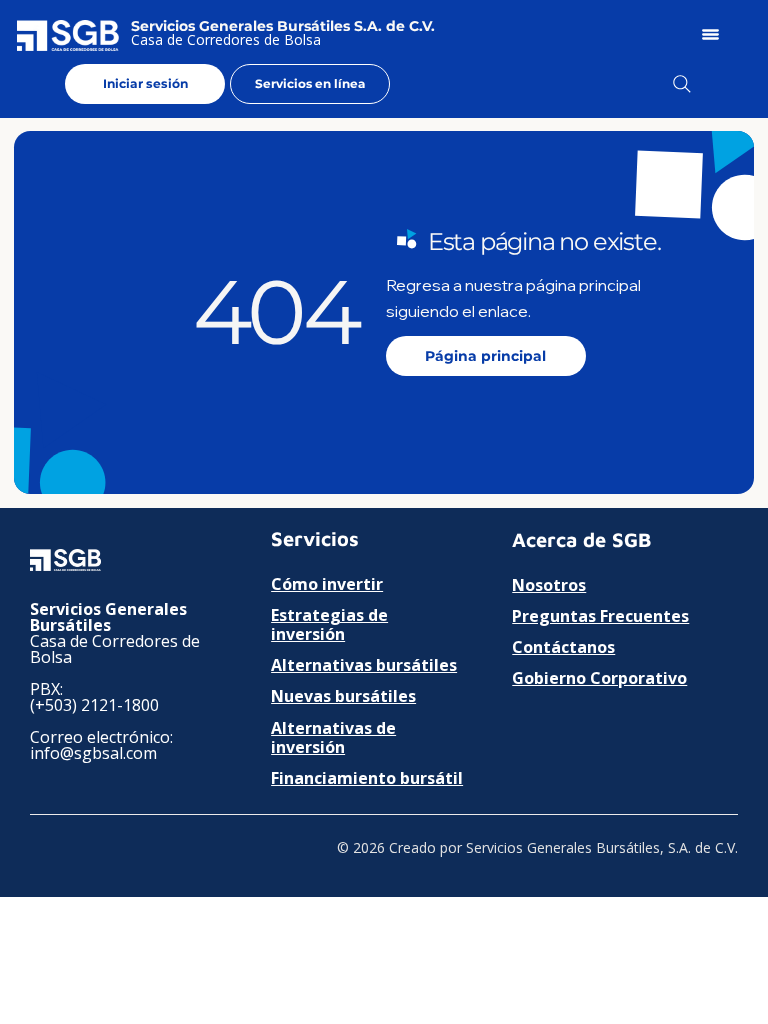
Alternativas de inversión (333, 737)
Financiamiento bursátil (367, 778)
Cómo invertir (327, 584)
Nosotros (549, 585)
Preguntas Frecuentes (600, 616)
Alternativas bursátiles (364, 665)
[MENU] (711, 34)
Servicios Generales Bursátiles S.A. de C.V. (283, 26)
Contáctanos (563, 647)
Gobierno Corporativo (599, 678)
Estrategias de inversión (329, 624)
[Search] (682, 84)
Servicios (315, 538)
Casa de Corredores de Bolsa (226, 39)
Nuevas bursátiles (343, 696)
